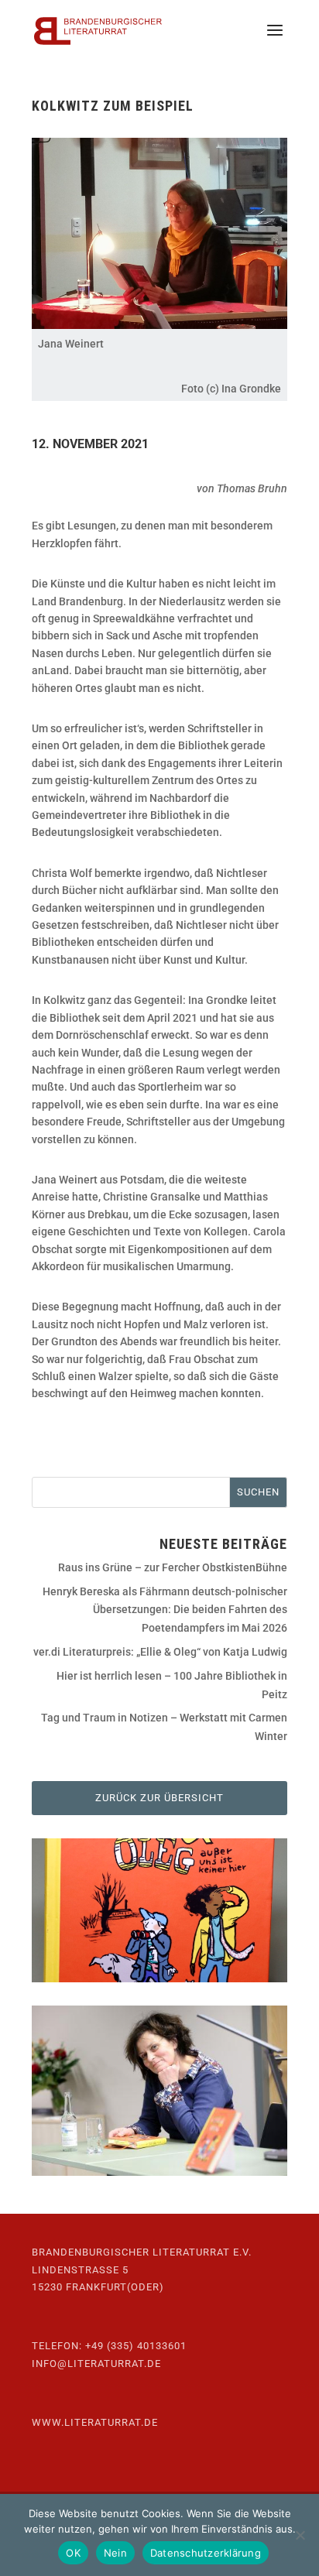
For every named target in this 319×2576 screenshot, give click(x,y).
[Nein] (300, 2535)
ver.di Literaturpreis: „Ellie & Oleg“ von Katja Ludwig (160, 1652)
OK (73, 2553)
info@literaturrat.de (96, 2364)
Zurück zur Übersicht (159, 1798)
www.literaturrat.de (95, 2422)
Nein (115, 2553)
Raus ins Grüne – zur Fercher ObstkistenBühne (173, 1567)
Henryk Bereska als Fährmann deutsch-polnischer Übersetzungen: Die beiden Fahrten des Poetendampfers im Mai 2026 (165, 1610)
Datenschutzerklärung (206, 2553)
